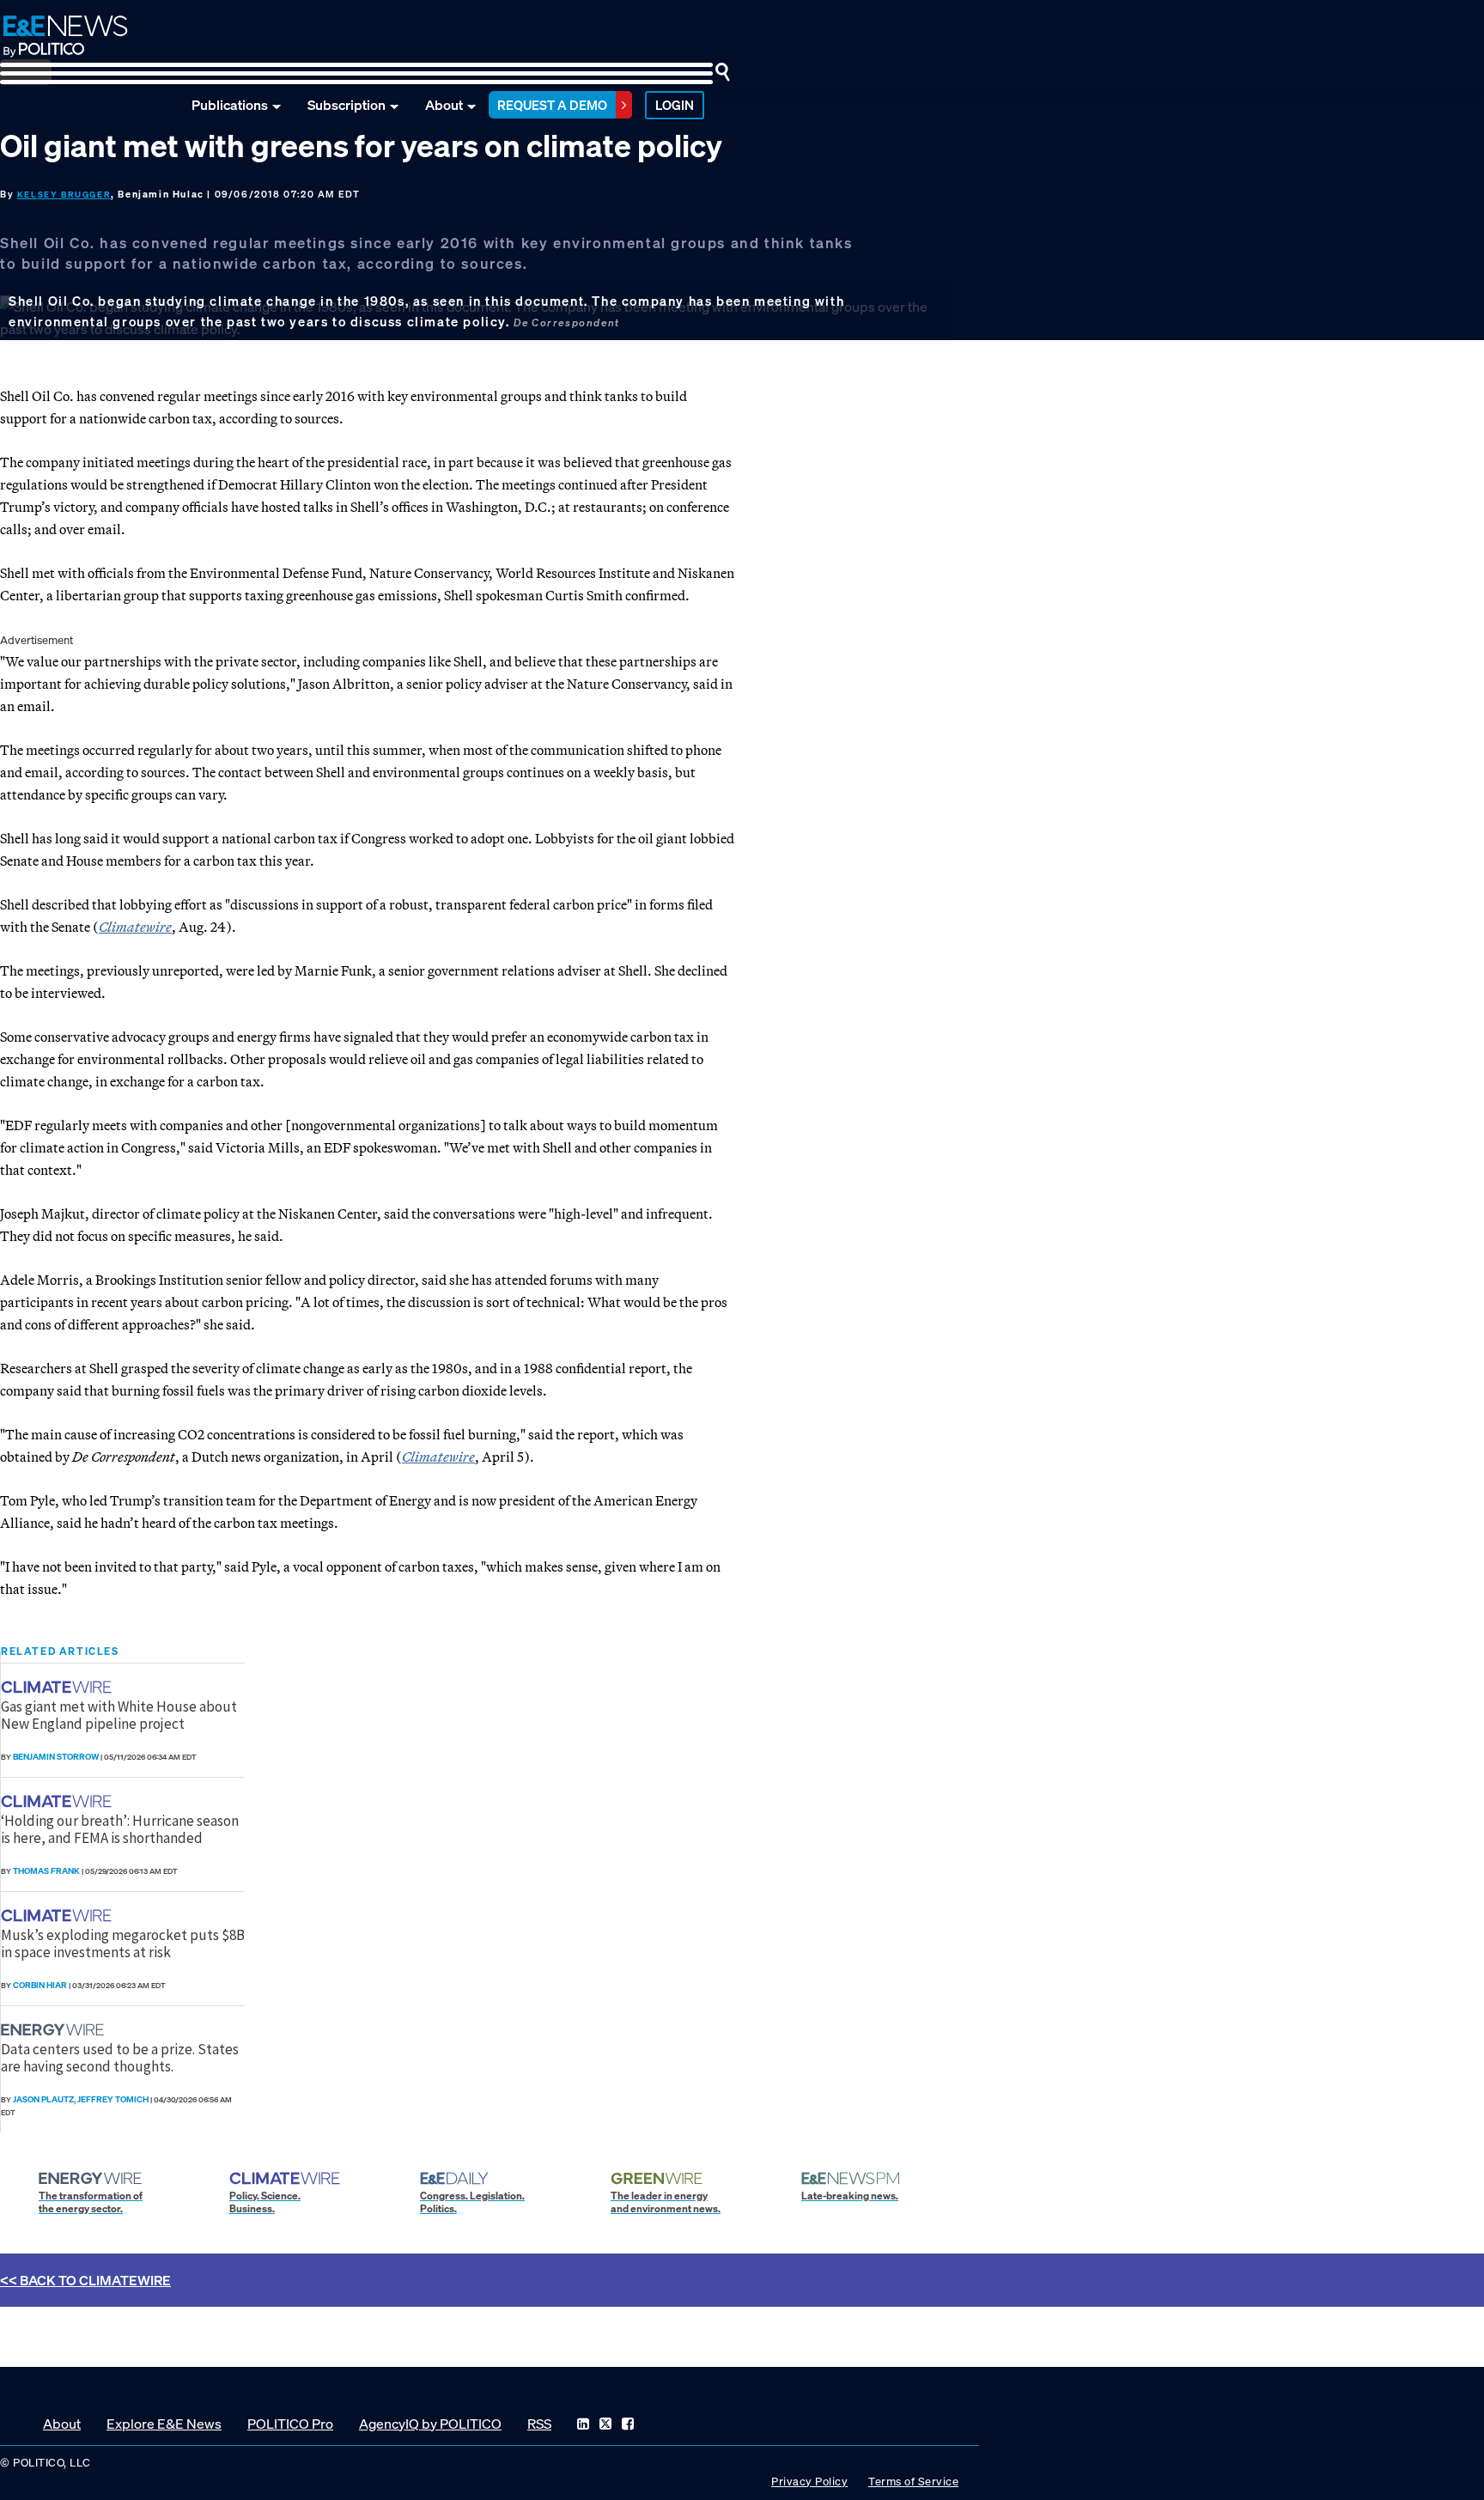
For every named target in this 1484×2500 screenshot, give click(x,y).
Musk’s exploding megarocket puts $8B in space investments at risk (123, 1943)
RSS (539, 2424)
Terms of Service (913, 2482)
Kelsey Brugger (64, 195)
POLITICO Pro (290, 2424)
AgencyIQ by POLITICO (430, 2424)
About (444, 105)
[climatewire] (58, 1687)
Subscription (347, 105)
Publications (230, 105)
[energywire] (55, 2030)
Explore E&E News (164, 2424)
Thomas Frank (46, 1871)
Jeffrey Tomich (113, 2099)
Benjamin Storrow (56, 1757)
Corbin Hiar (40, 1985)
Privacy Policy (809, 2482)
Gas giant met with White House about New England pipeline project (119, 1715)
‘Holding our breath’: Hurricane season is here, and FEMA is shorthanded (120, 1829)
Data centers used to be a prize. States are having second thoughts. (120, 2058)
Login (675, 105)
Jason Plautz (43, 2099)
